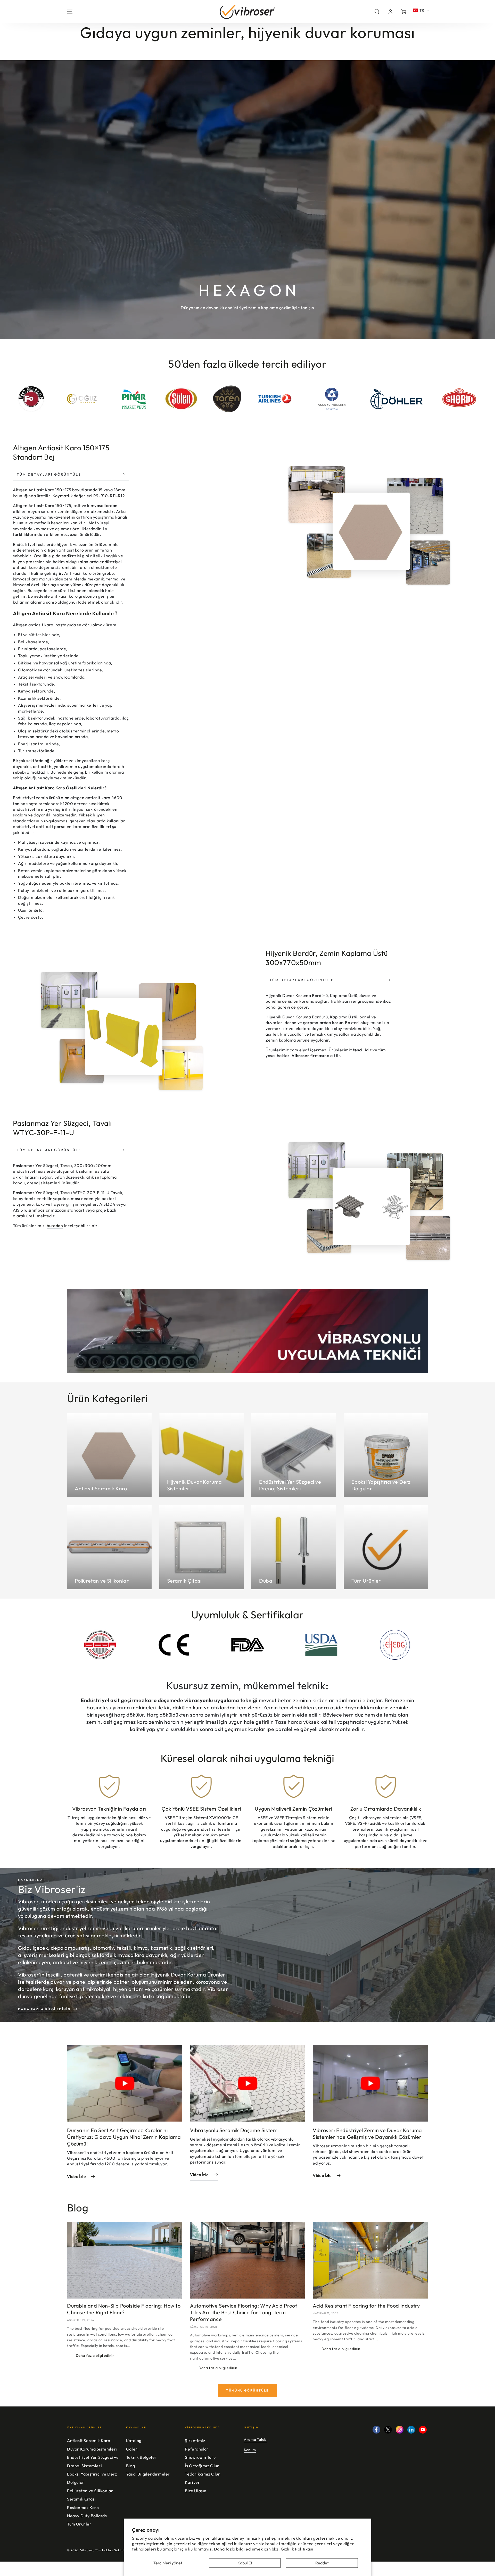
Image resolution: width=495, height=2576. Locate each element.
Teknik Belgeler (141, 2457)
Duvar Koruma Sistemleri (92, 2449)
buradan (55, 1226)
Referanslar (197, 2449)
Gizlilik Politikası (297, 2549)
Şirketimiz (195, 2440)
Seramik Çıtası (81, 2499)
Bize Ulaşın (196, 2491)
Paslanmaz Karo (83, 2507)
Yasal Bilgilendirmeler (148, 2474)
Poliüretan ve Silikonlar (90, 2491)
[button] (377, 12)
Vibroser (87, 2550)
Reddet (322, 2563)
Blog (130, 2466)
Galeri (132, 2449)
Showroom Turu (200, 2457)
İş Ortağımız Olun (202, 2466)
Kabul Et (245, 2563)
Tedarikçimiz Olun (203, 2474)
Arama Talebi (256, 2439)
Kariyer (192, 2482)
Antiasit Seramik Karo (89, 2440)
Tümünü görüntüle (247, 2390)
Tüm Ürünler (79, 2524)
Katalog (134, 2440)
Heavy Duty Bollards (87, 2516)
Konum (250, 2450)
